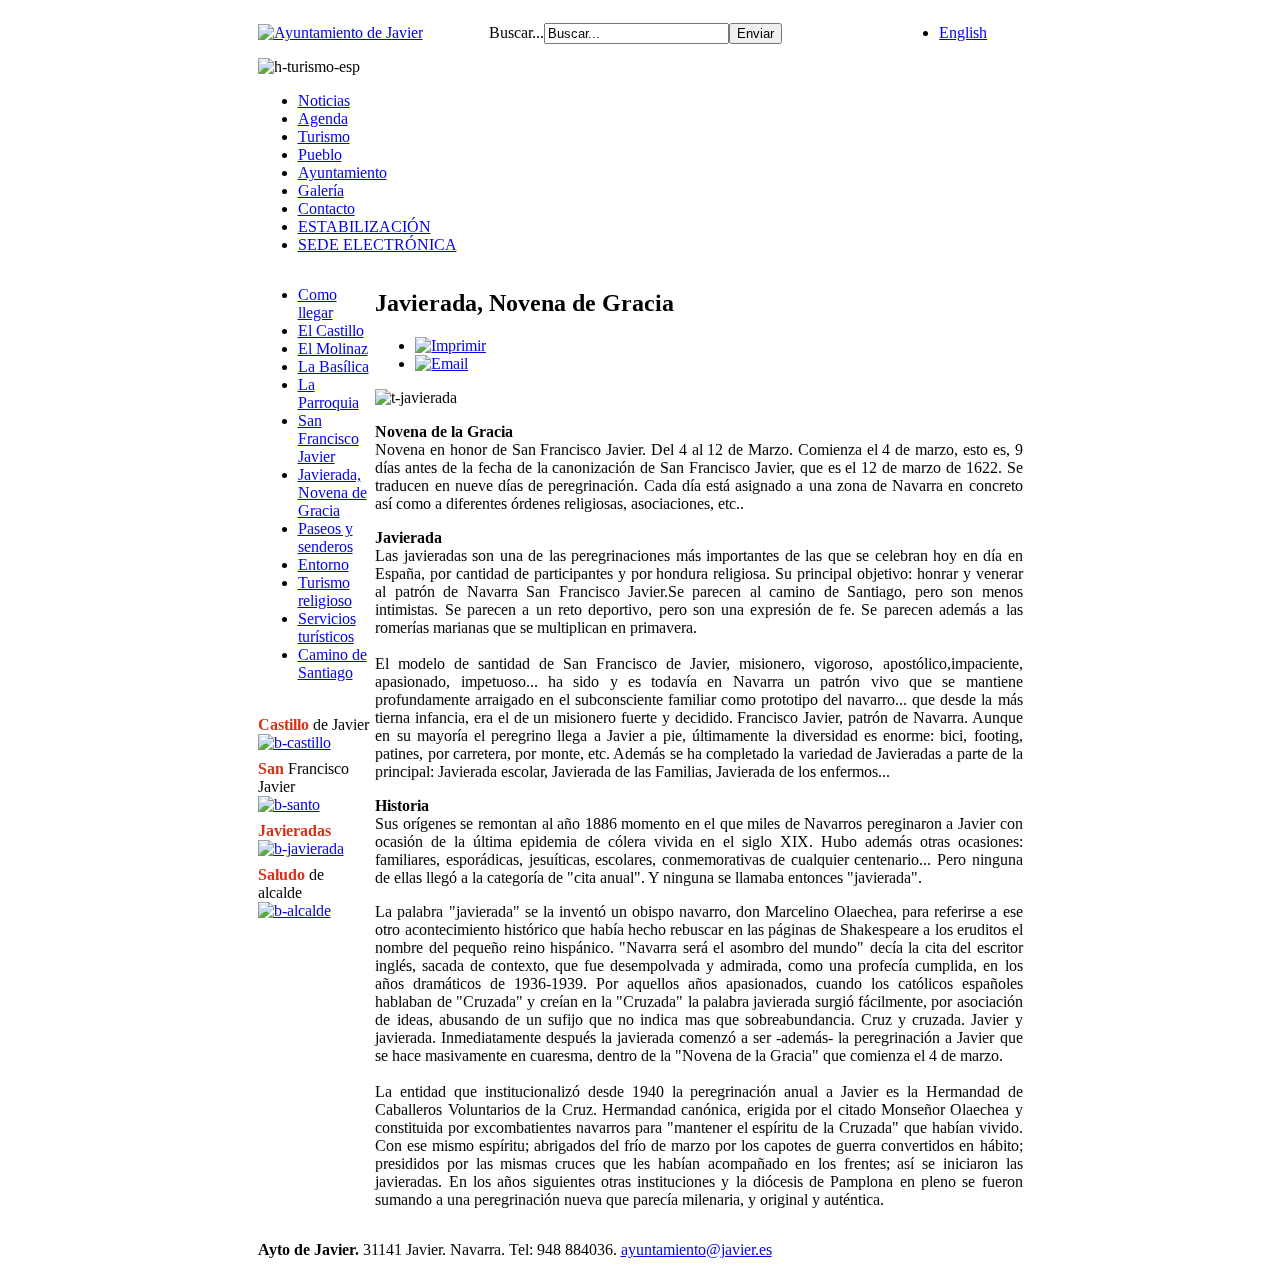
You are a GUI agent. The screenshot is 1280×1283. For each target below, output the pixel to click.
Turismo (324, 136)
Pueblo (320, 154)
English (963, 32)
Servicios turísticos (327, 627)
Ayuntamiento (342, 172)
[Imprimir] (450, 345)
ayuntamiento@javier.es (696, 1249)
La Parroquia (328, 393)
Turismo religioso (325, 591)
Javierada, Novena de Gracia (332, 492)
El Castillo (331, 330)
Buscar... (516, 32)
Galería (321, 190)
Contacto (326, 208)
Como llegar (317, 303)
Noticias (324, 100)
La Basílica (333, 366)
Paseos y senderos (325, 537)
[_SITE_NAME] (340, 32)
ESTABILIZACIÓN (364, 226)
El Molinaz (333, 348)
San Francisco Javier (328, 438)
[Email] (441, 363)
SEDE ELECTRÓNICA (377, 244)
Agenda (323, 118)
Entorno (323, 564)
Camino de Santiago (332, 663)
